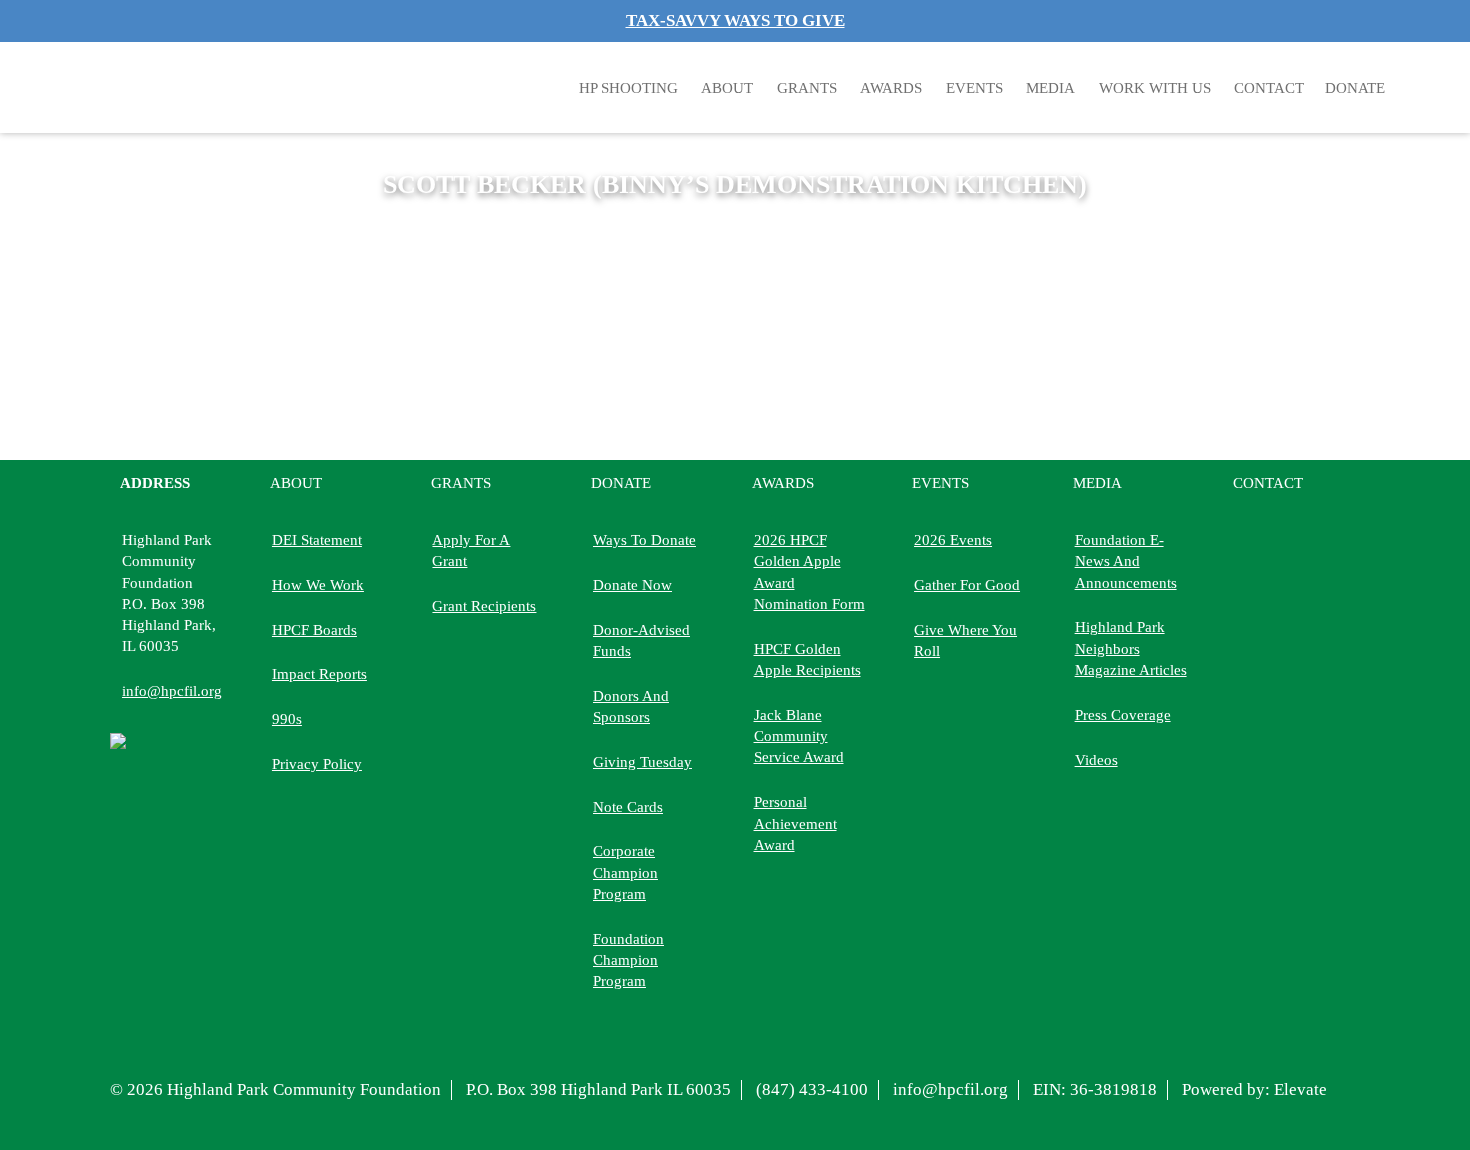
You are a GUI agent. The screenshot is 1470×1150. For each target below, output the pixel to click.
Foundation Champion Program (628, 960)
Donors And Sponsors (631, 706)
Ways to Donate (644, 539)
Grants (807, 87)
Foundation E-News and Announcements (1126, 561)
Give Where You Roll (965, 640)
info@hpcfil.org (172, 690)
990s (287, 718)
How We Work (318, 584)
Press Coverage (1123, 714)
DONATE (1355, 87)
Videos (1096, 759)
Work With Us (1155, 87)
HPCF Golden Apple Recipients (807, 659)
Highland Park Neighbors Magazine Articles (1131, 648)
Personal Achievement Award (795, 823)
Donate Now (632, 584)
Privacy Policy (317, 763)
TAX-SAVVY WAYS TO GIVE (735, 20)
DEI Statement (317, 539)
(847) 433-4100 (812, 1089)
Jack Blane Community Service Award (799, 736)
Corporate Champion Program (625, 872)
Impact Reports (319, 673)
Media (1050, 87)
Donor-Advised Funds (641, 640)
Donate (621, 482)
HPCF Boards (314, 629)
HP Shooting (628, 87)
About (727, 87)
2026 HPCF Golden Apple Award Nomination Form (809, 571)
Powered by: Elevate (1254, 1089)
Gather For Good (967, 584)
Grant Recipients (484, 605)
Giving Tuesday (642, 761)
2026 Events (953, 539)
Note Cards (628, 806)
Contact (1269, 87)
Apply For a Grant (471, 550)
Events (974, 87)
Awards (891, 87)
